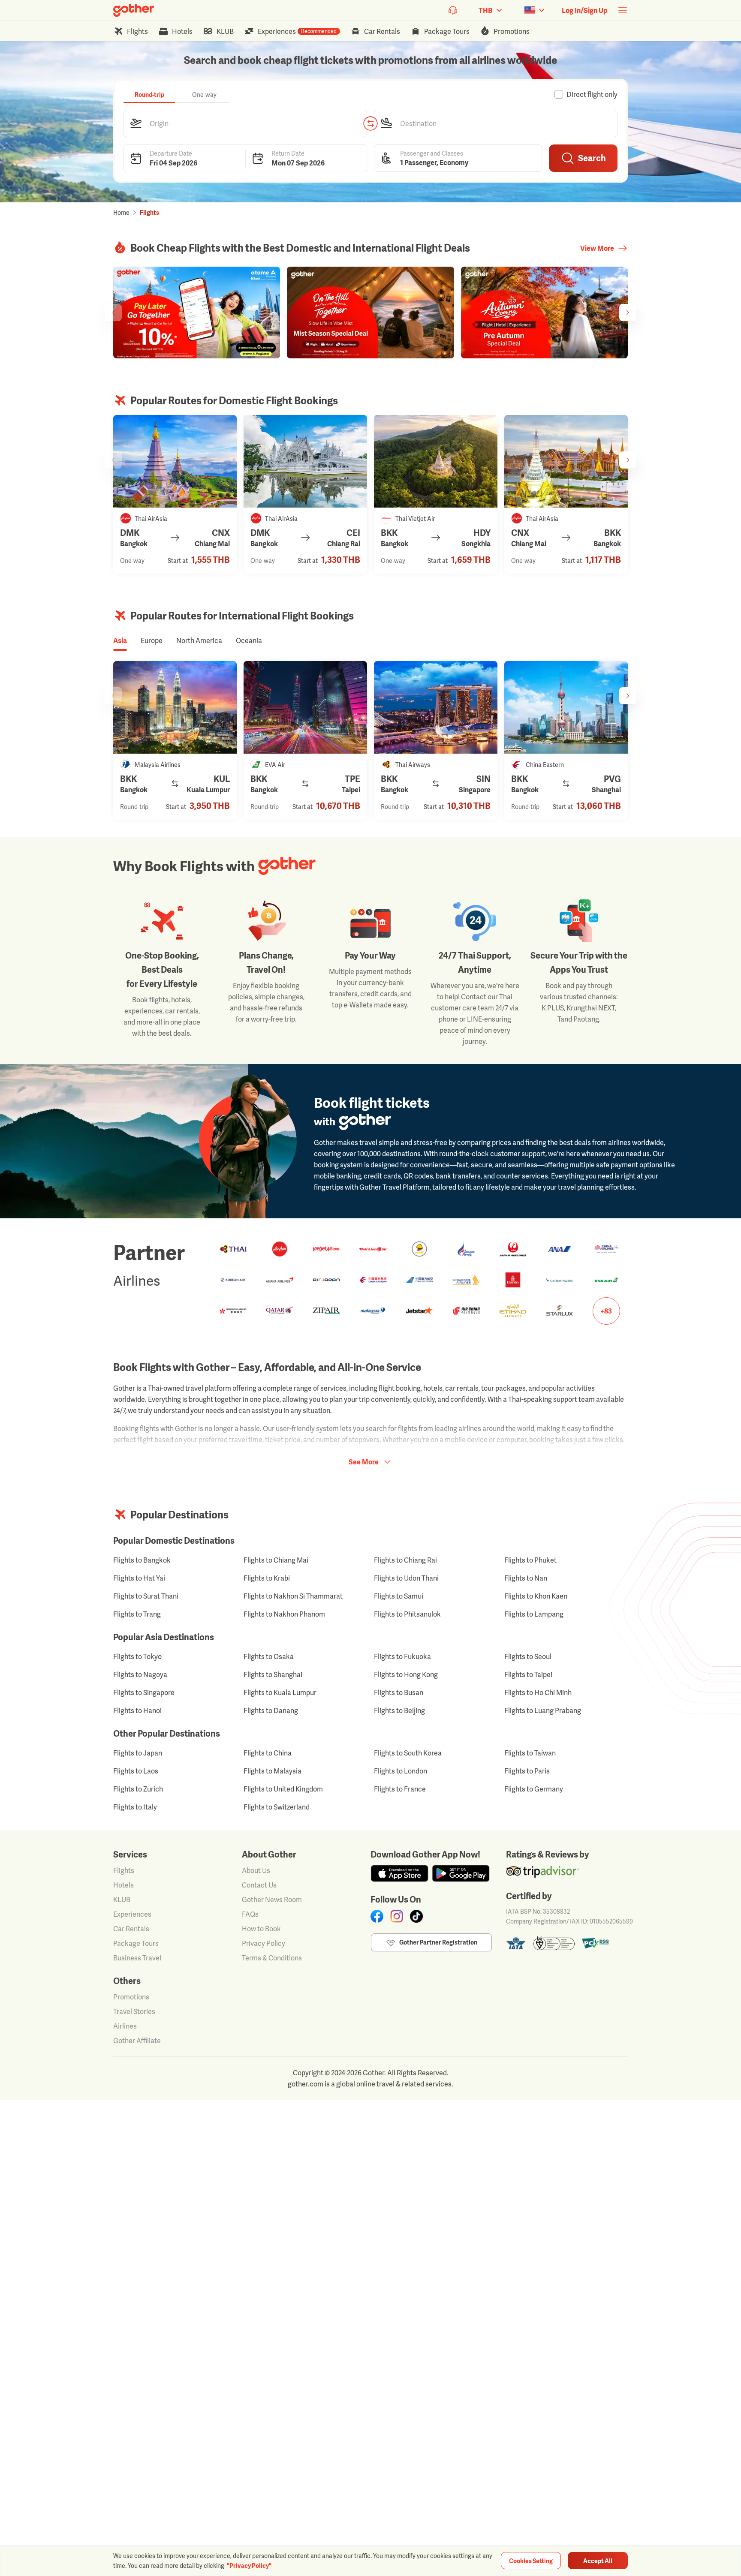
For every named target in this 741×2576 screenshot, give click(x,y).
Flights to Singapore (144, 1692)
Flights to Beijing (399, 1710)
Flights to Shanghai (273, 1674)
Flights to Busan (399, 1692)
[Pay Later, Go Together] (197, 313)
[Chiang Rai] (305, 461)
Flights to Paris (527, 1771)
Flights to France (400, 1789)
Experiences (132, 1914)
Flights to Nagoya (140, 1674)
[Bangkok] (566, 461)
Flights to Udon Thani (406, 1578)
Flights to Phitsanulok (407, 1614)
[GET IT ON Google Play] (461, 1873)
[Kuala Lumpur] (175, 707)
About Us (256, 1870)
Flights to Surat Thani (146, 1596)
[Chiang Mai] (175, 461)
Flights (124, 1870)
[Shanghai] (566, 707)
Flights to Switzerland (277, 1807)
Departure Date (171, 153)
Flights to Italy (135, 1807)
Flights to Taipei (528, 1674)
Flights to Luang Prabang (543, 1710)
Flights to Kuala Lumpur (280, 1692)
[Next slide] (628, 313)
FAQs (250, 1914)
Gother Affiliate (137, 2041)
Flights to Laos (136, 1771)
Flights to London (401, 1771)
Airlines (125, 2026)
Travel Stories (134, 2011)
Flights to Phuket (530, 1560)
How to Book (261, 1929)
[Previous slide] (113, 313)
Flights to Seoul (528, 1656)
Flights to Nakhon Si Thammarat (293, 1596)
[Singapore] (436, 707)
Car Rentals (131, 1929)
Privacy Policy (264, 1943)
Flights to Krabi (267, 1578)
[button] (245, 123)
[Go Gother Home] (134, 10)
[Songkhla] (436, 461)
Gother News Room (272, 1900)
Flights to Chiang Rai (405, 1560)
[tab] (149, 94)
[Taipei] (305, 707)
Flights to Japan (138, 1753)
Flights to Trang (137, 1614)
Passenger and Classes (432, 153)
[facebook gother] (377, 1916)
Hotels (123, 1885)
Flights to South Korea (408, 1753)
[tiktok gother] (416, 1916)
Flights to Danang (271, 1710)
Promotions (131, 1997)
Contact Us (259, 1885)
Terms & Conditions (272, 1958)
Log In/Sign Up (584, 10)
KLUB (122, 1900)
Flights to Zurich (138, 1789)
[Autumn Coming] (544, 313)
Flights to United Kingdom (283, 1789)
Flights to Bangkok (142, 1560)
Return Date (288, 153)
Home (121, 212)
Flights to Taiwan (530, 1753)
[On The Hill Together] (370, 313)
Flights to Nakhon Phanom (284, 1614)
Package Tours (136, 1943)
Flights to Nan (526, 1578)
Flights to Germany (534, 1789)
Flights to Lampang (534, 1614)
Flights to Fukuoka (402, 1656)
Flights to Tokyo (137, 1656)
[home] (134, 10)
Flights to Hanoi (137, 1710)
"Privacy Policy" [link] (249, 2565)
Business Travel (137, 1958)
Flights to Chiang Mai (276, 1560)
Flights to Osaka (269, 1656)
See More (364, 1462)
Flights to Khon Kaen (536, 1596)
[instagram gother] (397, 1916)
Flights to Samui (399, 1596)
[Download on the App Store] (399, 1873)
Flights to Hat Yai (139, 1578)
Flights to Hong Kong (406, 1674)
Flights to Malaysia (273, 1771)
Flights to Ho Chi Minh (538, 1692)
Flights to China (268, 1753)
